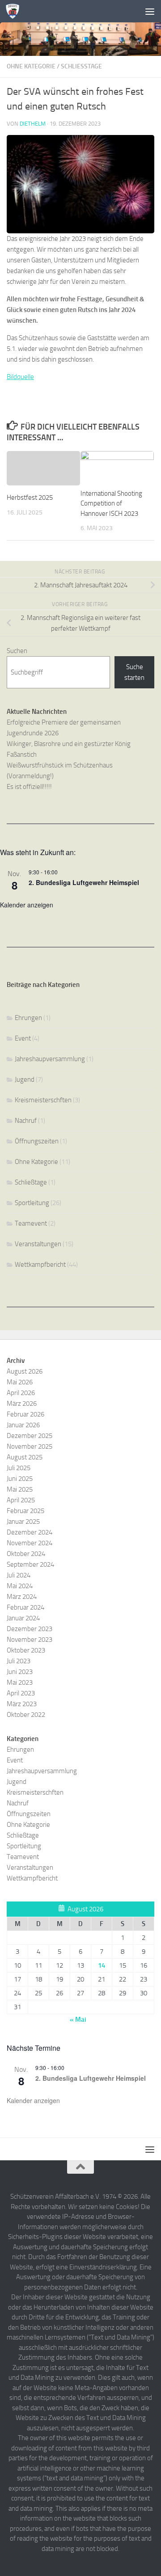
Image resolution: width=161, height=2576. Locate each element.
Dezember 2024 (30, 1532)
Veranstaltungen (38, 1244)
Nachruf (26, 1121)
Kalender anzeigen (27, 905)
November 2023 (30, 1640)
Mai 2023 (20, 1682)
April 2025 (21, 1500)
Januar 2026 (23, 1425)
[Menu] (150, 11)
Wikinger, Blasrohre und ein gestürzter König (69, 744)
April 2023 (21, 1693)
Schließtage (81, 66)
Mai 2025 (20, 1489)
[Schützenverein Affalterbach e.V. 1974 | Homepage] (15, 11)
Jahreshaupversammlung (50, 1059)
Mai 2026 (20, 1382)
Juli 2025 (19, 1468)
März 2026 (22, 1404)
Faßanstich (22, 755)
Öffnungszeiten (37, 1141)
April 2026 (21, 1393)
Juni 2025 (20, 1479)
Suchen (17, 651)
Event (23, 1038)
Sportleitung (32, 1203)
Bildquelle (20, 377)
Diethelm (33, 124)
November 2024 (30, 1543)
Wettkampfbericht (40, 1265)
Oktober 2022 (26, 1715)
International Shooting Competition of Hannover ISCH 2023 (111, 504)
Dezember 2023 (30, 1629)
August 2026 (25, 1371)
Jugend (25, 1079)
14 (102, 1965)
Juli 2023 (19, 1661)
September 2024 (30, 1564)
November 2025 (30, 1446)
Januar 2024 (23, 1618)
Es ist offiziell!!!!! (29, 787)
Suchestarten (134, 672)
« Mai (78, 2019)
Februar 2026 (25, 1414)
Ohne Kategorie (31, 66)
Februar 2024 (25, 1607)
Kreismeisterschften (43, 1100)
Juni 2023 (20, 1672)
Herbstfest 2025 (30, 497)
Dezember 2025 (30, 1436)
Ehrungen (28, 1018)
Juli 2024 (19, 1575)
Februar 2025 (25, 1511)
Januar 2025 (23, 1522)
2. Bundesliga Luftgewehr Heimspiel (84, 882)
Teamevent (31, 1223)
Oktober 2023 (26, 1650)
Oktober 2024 (26, 1554)
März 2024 (22, 1597)
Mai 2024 (20, 1586)
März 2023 (22, 1704)
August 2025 (25, 1457)
